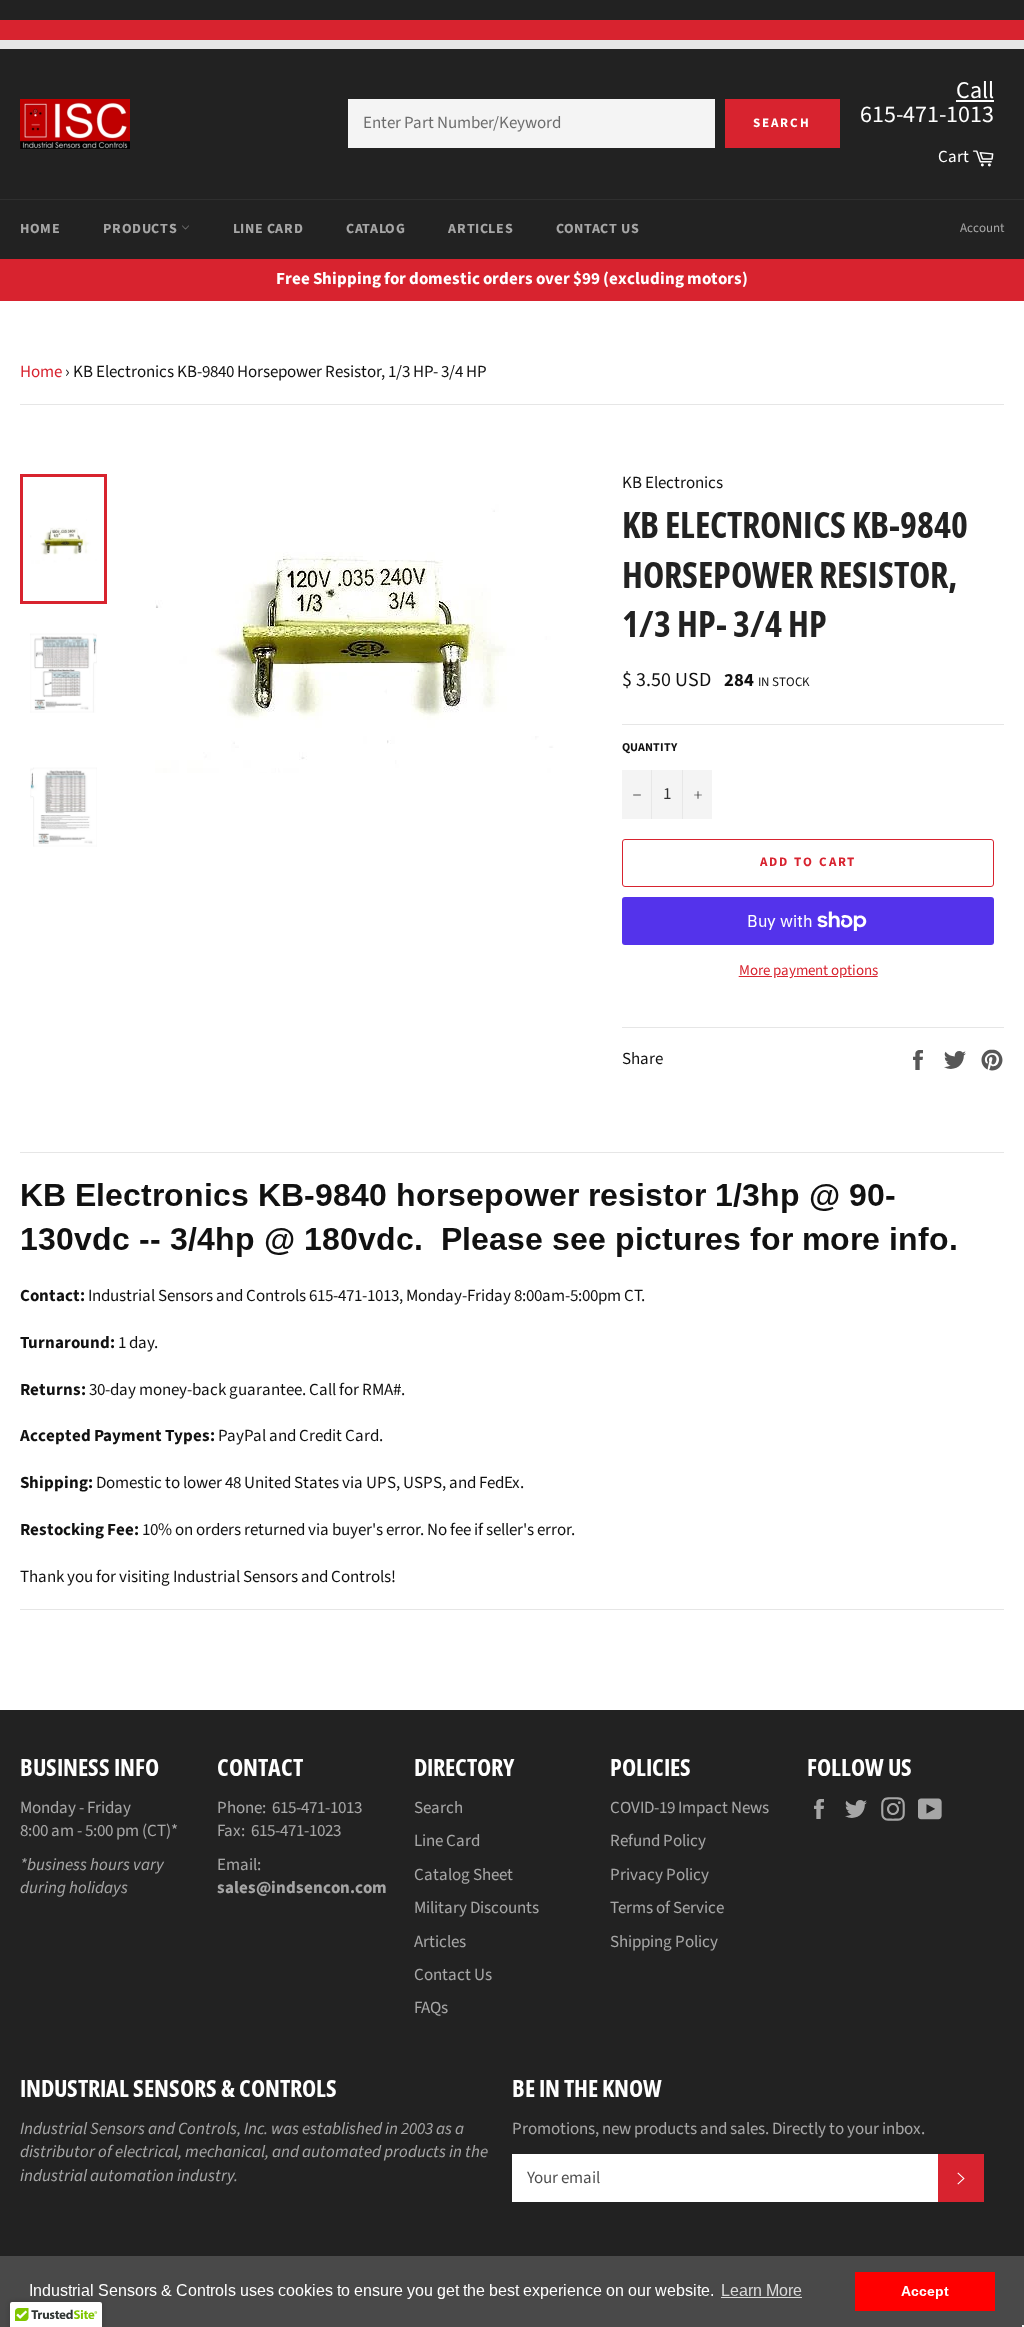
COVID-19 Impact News (689, 1808)
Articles (480, 229)
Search (782, 123)
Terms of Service (667, 1908)
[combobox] (531, 123)
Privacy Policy (659, 1875)
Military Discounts (476, 1908)
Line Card (268, 229)
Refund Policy (658, 1841)
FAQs (431, 2008)
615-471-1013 (317, 1808)
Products (141, 229)
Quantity (649, 748)
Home (40, 229)
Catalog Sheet (463, 1875)
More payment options (808, 971)
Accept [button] (925, 2291)
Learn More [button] (761, 2290)
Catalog (375, 229)
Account (982, 228)
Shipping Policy (664, 1942)
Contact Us (597, 229)
